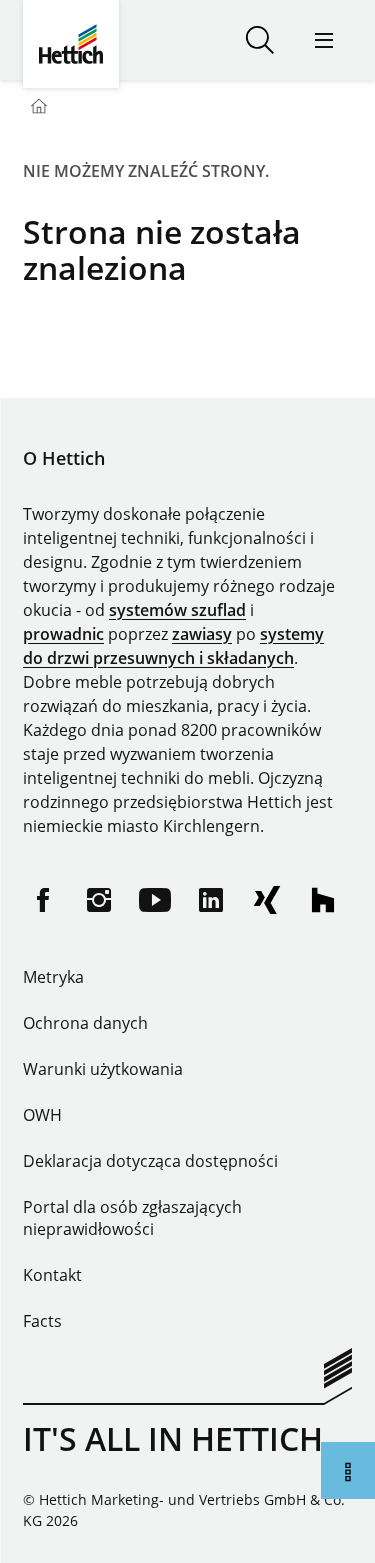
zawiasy (202, 634)
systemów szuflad (177, 610)
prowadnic (63, 634)
